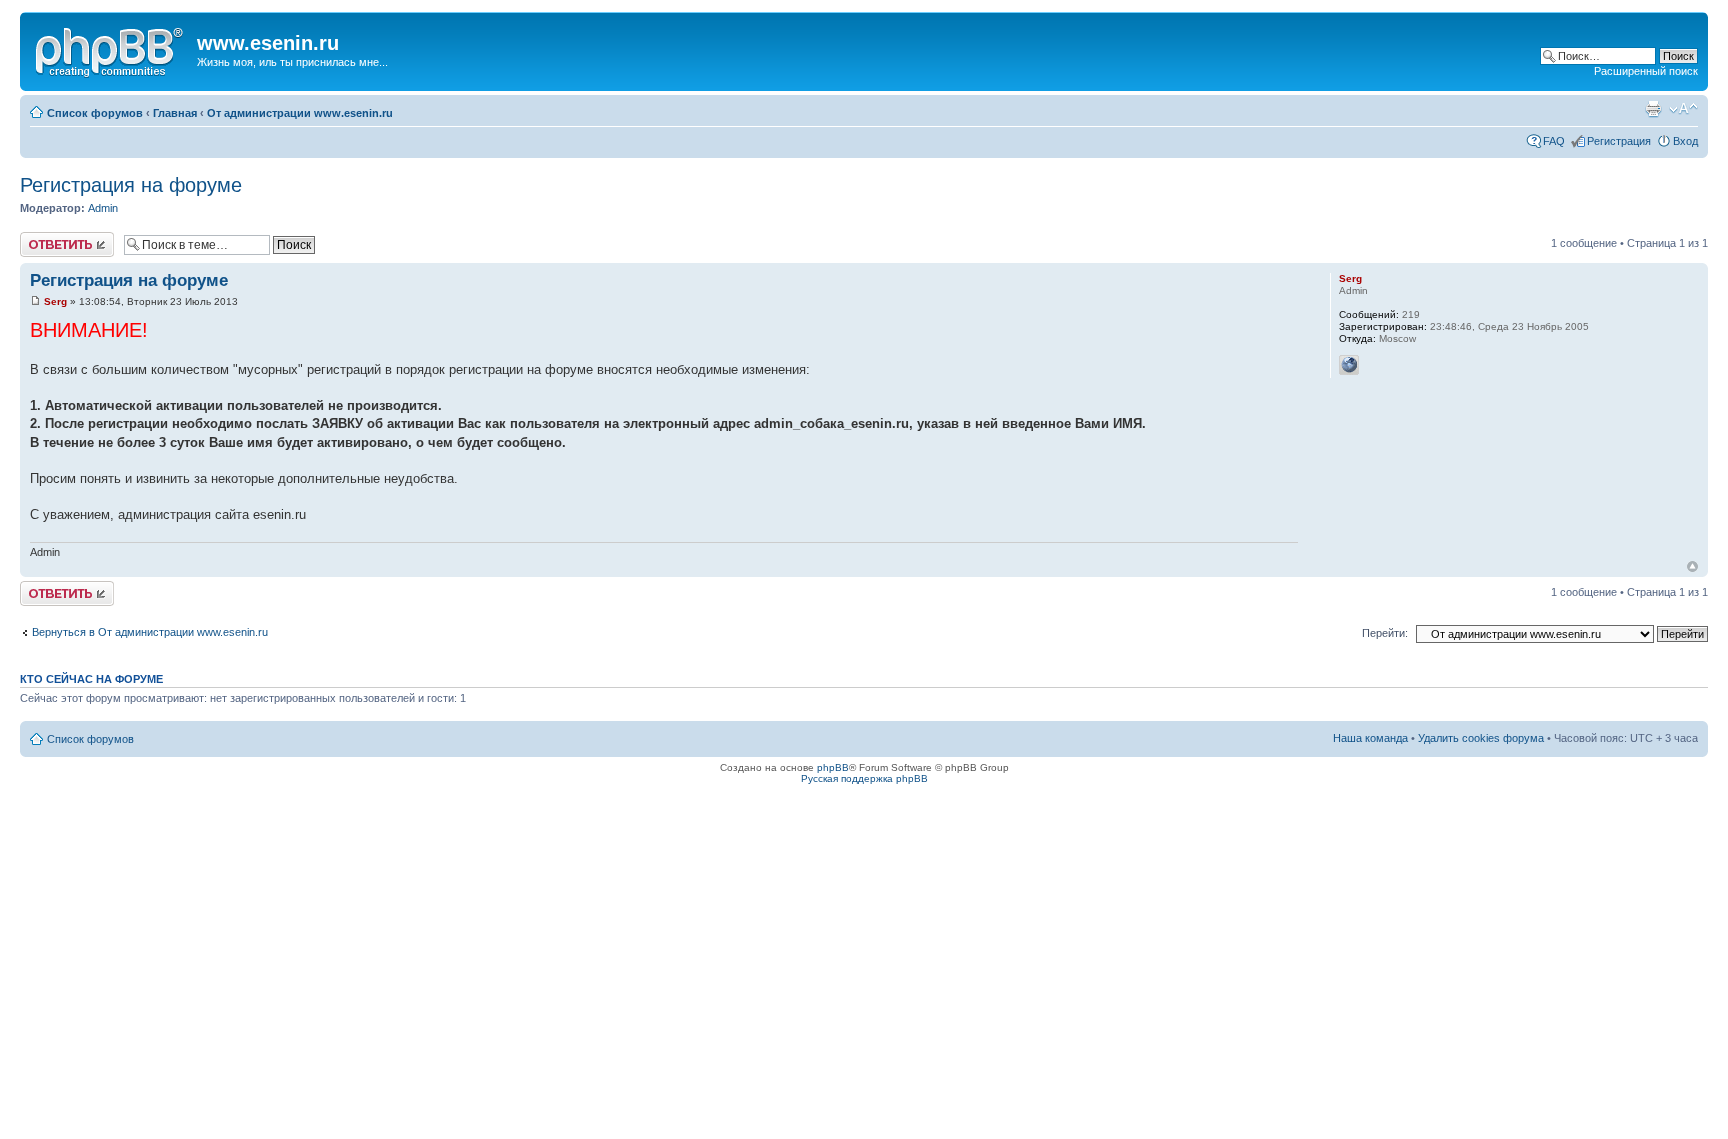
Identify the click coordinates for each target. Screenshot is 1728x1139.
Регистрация (1619, 141)
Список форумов (95, 113)
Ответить (44, 238)
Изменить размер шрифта (1683, 109)
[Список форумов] (111, 49)
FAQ (1554, 141)
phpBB (833, 767)
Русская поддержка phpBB (864, 778)
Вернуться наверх (1692, 566)
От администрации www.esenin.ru (300, 113)
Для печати (1653, 109)
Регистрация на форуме (131, 185)
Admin (103, 208)
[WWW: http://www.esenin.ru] (1349, 365)
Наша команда (1370, 738)
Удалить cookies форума (1481, 738)
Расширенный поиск (1646, 71)
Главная (175, 113)
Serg (55, 301)
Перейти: (1385, 633)
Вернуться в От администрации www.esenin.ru (150, 632)
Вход (1685, 141)
